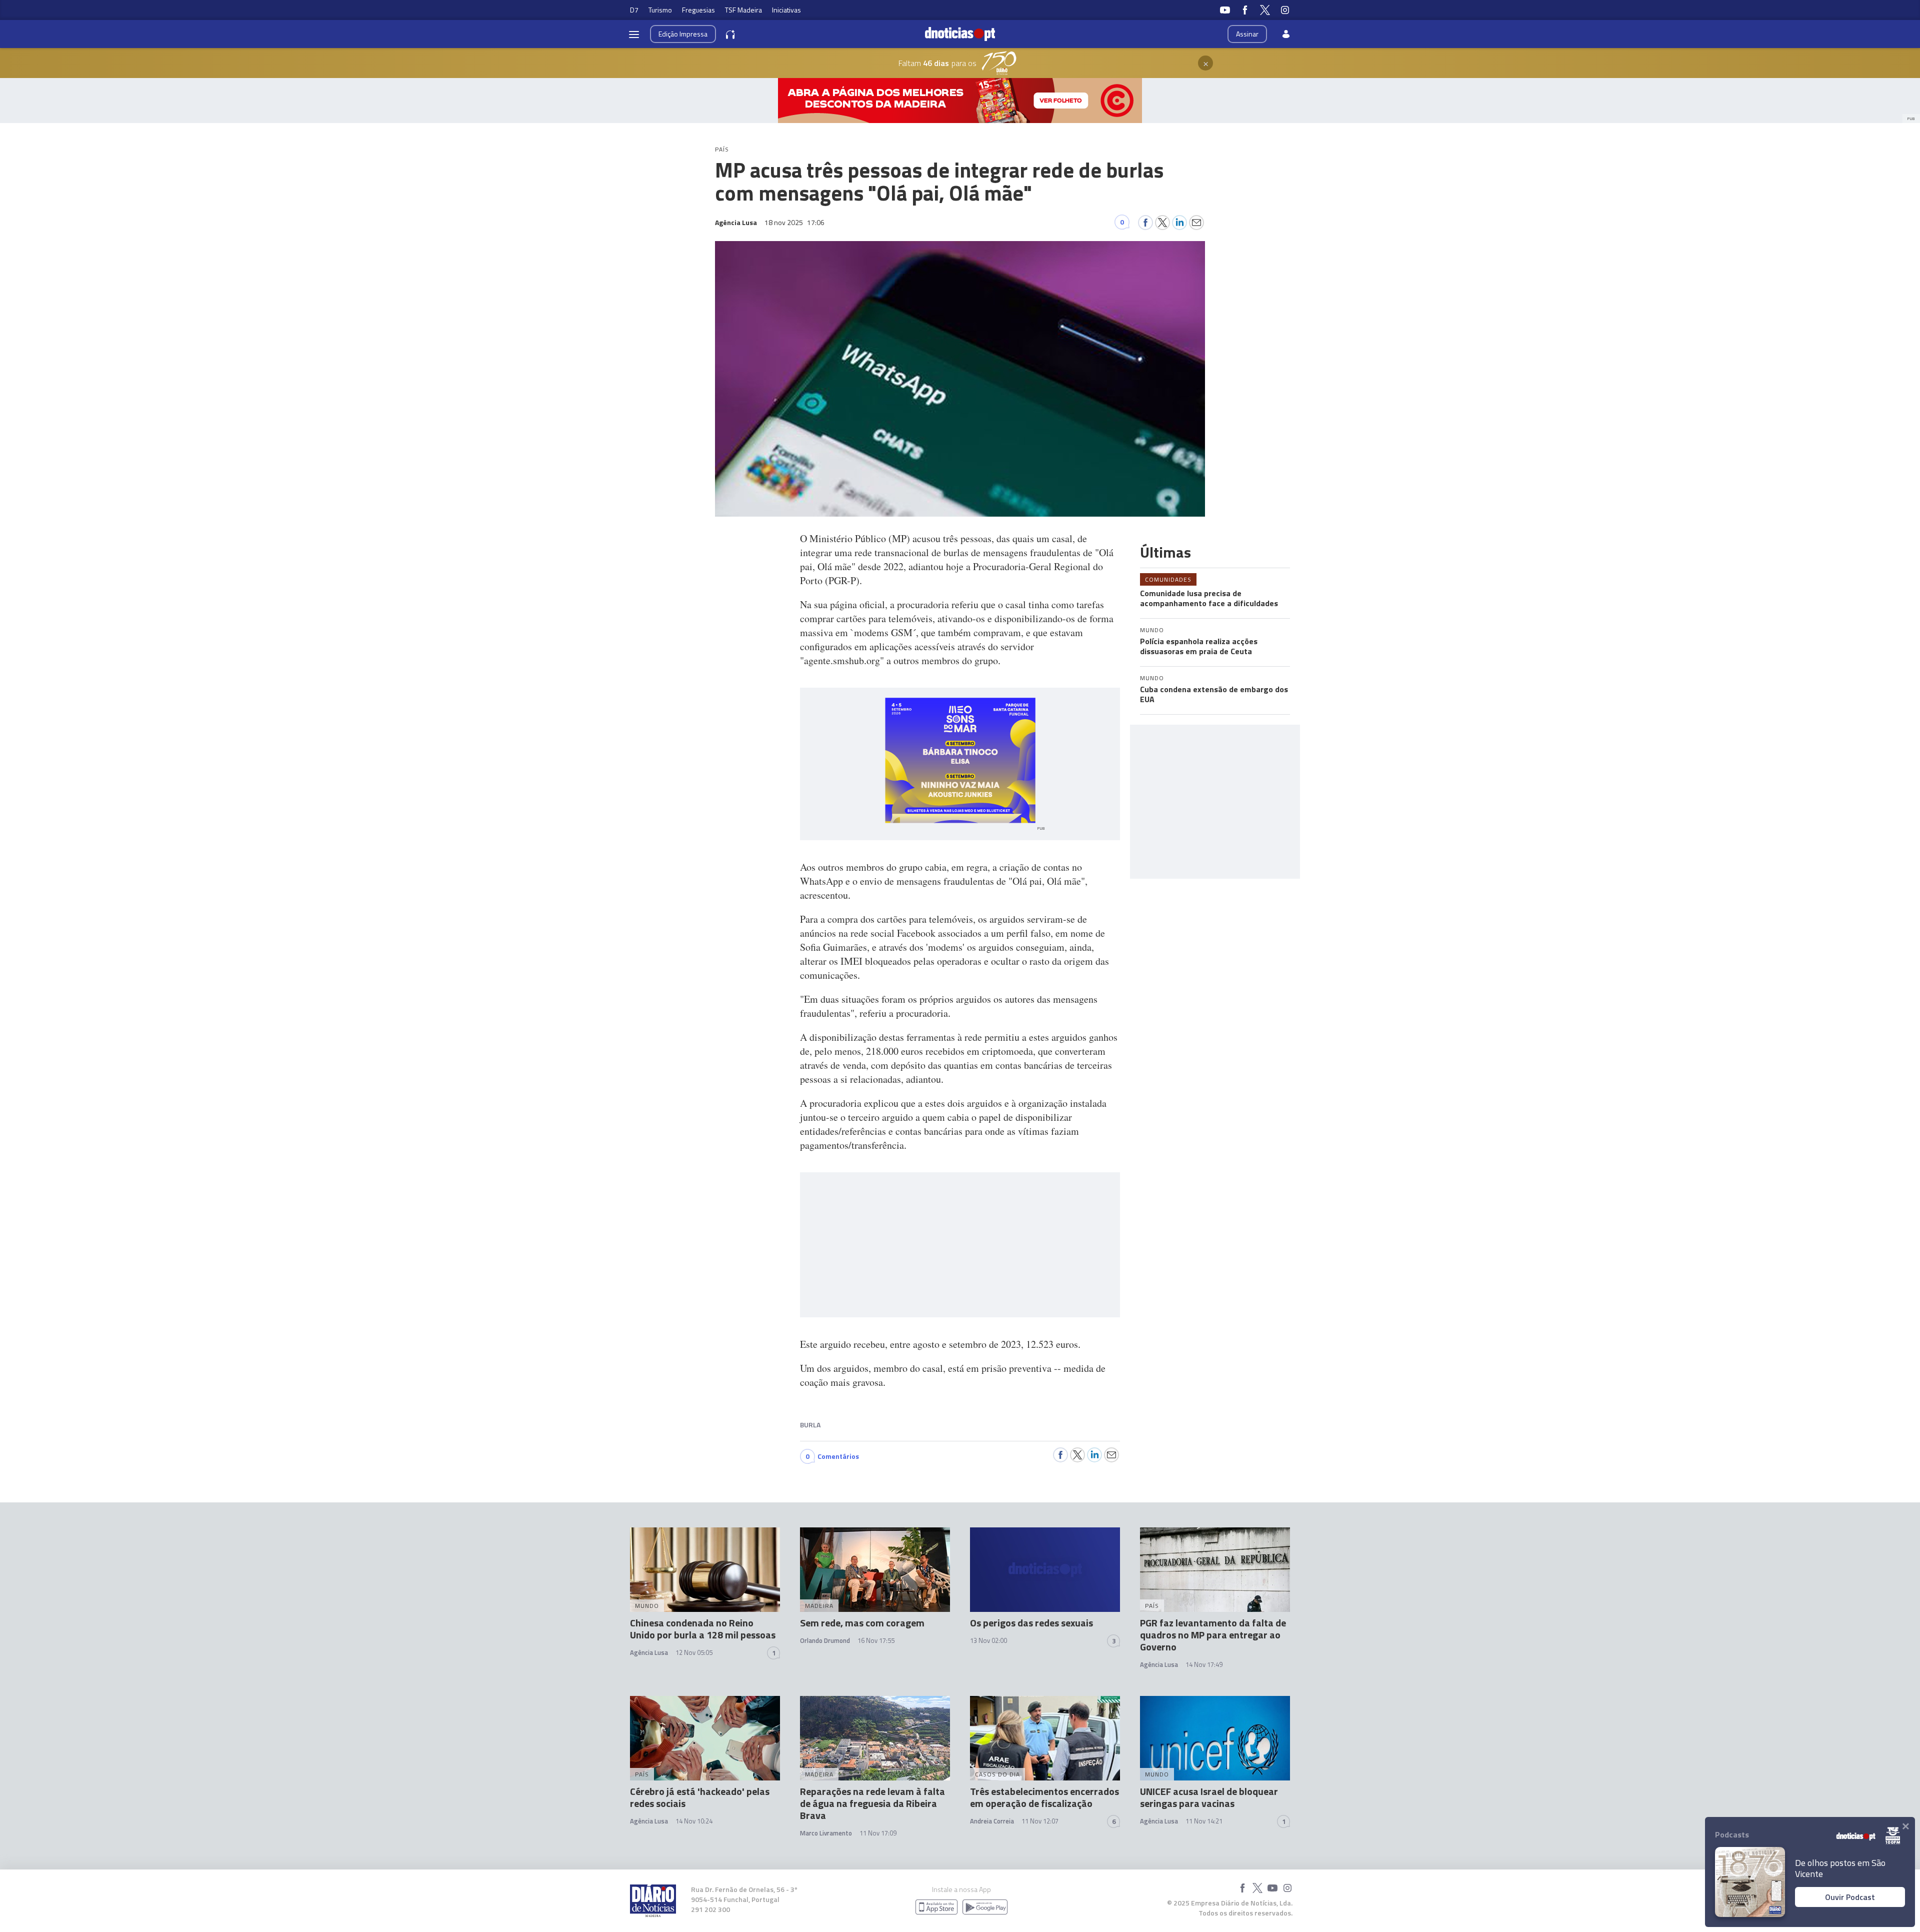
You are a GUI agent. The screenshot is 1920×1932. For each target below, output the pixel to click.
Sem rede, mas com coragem (862, 1623)
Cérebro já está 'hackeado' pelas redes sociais (700, 1797)
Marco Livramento (826, 1833)
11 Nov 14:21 (1204, 1821)
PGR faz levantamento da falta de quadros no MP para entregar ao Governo (1213, 1635)
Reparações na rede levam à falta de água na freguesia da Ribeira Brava (872, 1803)
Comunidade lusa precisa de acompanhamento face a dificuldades (1209, 598)
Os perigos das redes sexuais (1031, 1623)
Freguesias (698, 10)
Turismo (660, 10)
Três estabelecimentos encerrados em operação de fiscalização (1044, 1797)
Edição (683, 34)
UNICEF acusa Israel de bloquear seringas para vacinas (1209, 1797)
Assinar (1247, 34)
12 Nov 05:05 (694, 1652)
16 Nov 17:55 (876, 1640)
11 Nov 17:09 (878, 1833)
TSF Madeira (743, 10)
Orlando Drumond (825, 1640)
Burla (810, 1425)
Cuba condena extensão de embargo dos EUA (1214, 694)
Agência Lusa (649, 1652)
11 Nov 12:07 (1040, 1821)
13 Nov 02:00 (988, 1640)
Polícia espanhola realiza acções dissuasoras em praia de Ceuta (1199, 646)
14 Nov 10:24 (694, 1821)
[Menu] (634, 34)
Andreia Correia (992, 1821)
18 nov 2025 (794, 222)
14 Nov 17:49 (1204, 1664)
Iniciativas (786, 10)
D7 (634, 10)
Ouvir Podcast (1850, 1897)
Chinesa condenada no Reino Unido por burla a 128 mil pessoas (703, 1629)
